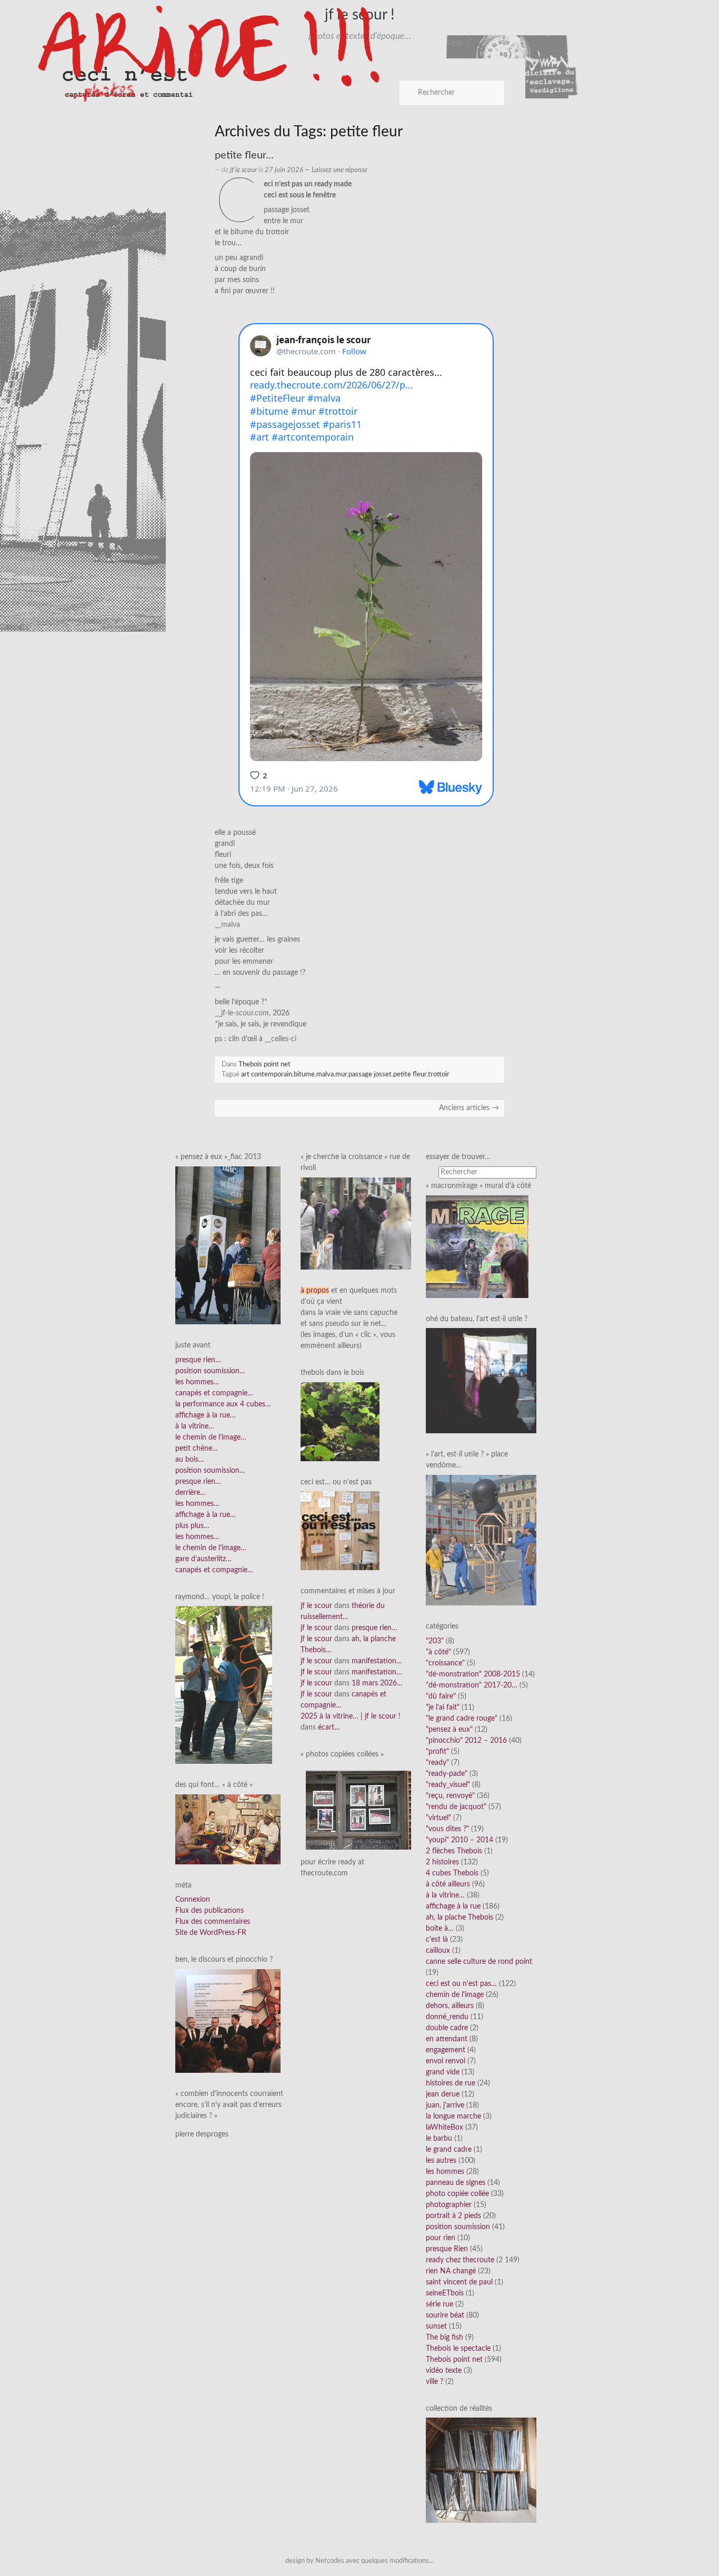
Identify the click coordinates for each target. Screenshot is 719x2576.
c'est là (437, 1940)
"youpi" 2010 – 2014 (460, 1840)
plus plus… (192, 1526)
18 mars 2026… (377, 1683)
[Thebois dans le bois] (340, 1421)
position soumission (458, 2227)
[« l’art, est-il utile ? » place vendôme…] (481, 1540)
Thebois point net (264, 1064)
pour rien (441, 2238)
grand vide (443, 2072)
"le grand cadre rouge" (462, 1719)
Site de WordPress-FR (211, 1933)
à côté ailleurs (448, 1884)
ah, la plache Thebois (460, 1918)
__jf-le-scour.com (242, 1013)
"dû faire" (441, 1696)
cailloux (438, 1951)
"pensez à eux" (449, 1730)
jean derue (443, 2094)
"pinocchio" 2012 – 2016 (466, 1741)
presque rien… (198, 1360)
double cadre (447, 2028)
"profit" (437, 1752)
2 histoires (442, 1862)
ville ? (435, 2382)
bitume (304, 1074)
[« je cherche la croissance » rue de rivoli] (356, 1223)
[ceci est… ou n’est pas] (340, 1531)
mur (341, 1074)
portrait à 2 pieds (453, 2216)
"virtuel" (438, 1818)
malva (325, 1074)
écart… (329, 1728)
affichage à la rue (453, 1906)
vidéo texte (444, 2371)
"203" (435, 1641)
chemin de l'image (455, 1995)
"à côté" (438, 1652)
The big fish (445, 2338)
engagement (446, 2050)
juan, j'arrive (445, 2105)
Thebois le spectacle (458, 2349)
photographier (449, 2205)
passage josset (370, 1074)
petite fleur (410, 1074)
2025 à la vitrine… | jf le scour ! (351, 1716)
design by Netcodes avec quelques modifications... (359, 2561)
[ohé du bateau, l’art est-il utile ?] (481, 1381)
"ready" (437, 1763)
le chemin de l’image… (211, 1437)
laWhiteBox (445, 2128)
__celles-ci (281, 1039)
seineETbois (445, 2293)
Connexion (193, 1900)
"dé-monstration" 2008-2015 (473, 1674)
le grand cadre (449, 2150)
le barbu (439, 2139)
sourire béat (445, 2315)
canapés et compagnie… (214, 1393)
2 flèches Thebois (454, 1851)
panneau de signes (456, 2183)
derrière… (191, 1493)
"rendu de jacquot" (456, 1807)
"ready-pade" (447, 1774)
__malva (227, 925)
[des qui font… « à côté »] (228, 1829)
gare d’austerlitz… (203, 1559)
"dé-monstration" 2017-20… (472, 1685)
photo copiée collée (457, 2194)
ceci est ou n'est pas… (461, 1984)
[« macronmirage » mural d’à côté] (477, 1246)
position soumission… (210, 1371)
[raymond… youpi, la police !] (224, 1685)
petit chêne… (197, 1449)
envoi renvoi (446, 2061)
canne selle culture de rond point (479, 1962)
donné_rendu (447, 2017)
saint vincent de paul (459, 2282)
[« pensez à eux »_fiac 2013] (228, 1245)
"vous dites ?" (447, 1829)
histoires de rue (451, 2083)
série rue (440, 2304)
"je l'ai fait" (443, 1708)
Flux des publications (209, 1911)
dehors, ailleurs (450, 2006)
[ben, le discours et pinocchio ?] (228, 2021)
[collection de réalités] (481, 2470)
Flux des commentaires (213, 1922)
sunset (436, 2327)
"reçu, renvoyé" (450, 1796)
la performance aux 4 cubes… (223, 1404)
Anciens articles (469, 1108)
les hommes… (197, 1382)
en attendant (447, 2039)
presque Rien (447, 2249)
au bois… (190, 1460)
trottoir (439, 1074)
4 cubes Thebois (452, 1873)
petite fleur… (244, 155)
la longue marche (453, 2116)
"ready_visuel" (448, 1785)
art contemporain (267, 1074)
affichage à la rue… (206, 1415)
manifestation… (377, 1661)
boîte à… (440, 1929)
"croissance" (445, 1663)
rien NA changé (451, 2271)
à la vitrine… (195, 1426)
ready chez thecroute (460, 2260)
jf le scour (243, 170)
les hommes (445, 2172)
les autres (441, 2161)
